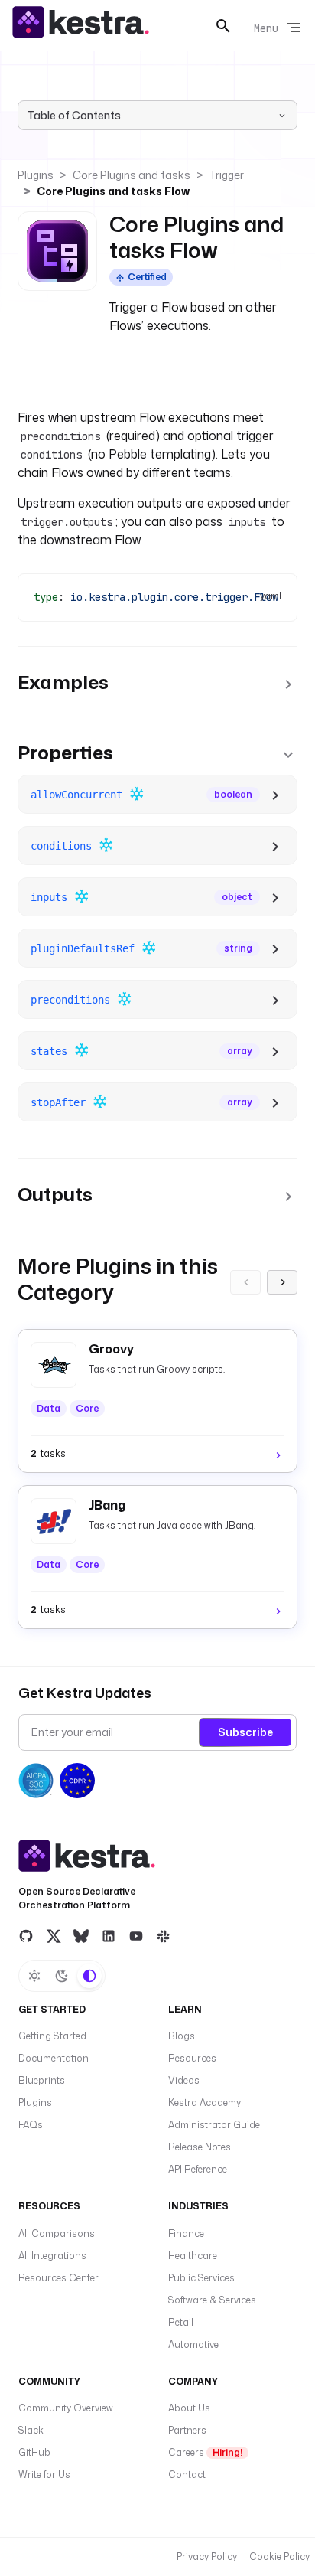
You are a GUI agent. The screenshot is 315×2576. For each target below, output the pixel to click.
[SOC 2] (36, 1781)
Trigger (227, 175)
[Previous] (245, 1282)
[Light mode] (34, 1976)
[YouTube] (136, 1936)
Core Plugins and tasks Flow (113, 191)
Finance (186, 2233)
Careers (205, 2452)
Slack (31, 2430)
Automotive (193, 2344)
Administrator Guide (214, 2125)
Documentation (54, 2058)
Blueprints (42, 2080)
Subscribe (245, 1732)
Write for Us (44, 2475)
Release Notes (200, 2147)
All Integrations (52, 2256)
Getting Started (52, 2036)
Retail (181, 2322)
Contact (187, 2475)
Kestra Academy (205, 2103)
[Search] (223, 26)
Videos (184, 2080)
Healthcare (193, 2256)
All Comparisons (57, 2233)
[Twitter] (54, 1936)
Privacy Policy (207, 2556)
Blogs (182, 2036)
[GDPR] (77, 1781)
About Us (189, 2408)
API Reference (198, 2169)
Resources (192, 2058)
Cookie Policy (279, 2556)
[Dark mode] (62, 1976)
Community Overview (66, 2408)
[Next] (282, 1282)
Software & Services (212, 2300)
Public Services (201, 2278)
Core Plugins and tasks (132, 175)
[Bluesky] (81, 1936)
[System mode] (89, 1976)
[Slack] (164, 1936)
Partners (187, 2430)
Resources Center (58, 2278)
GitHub (34, 2452)
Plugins (36, 175)
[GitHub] (26, 1936)
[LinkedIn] (109, 1936)
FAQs (31, 2125)
